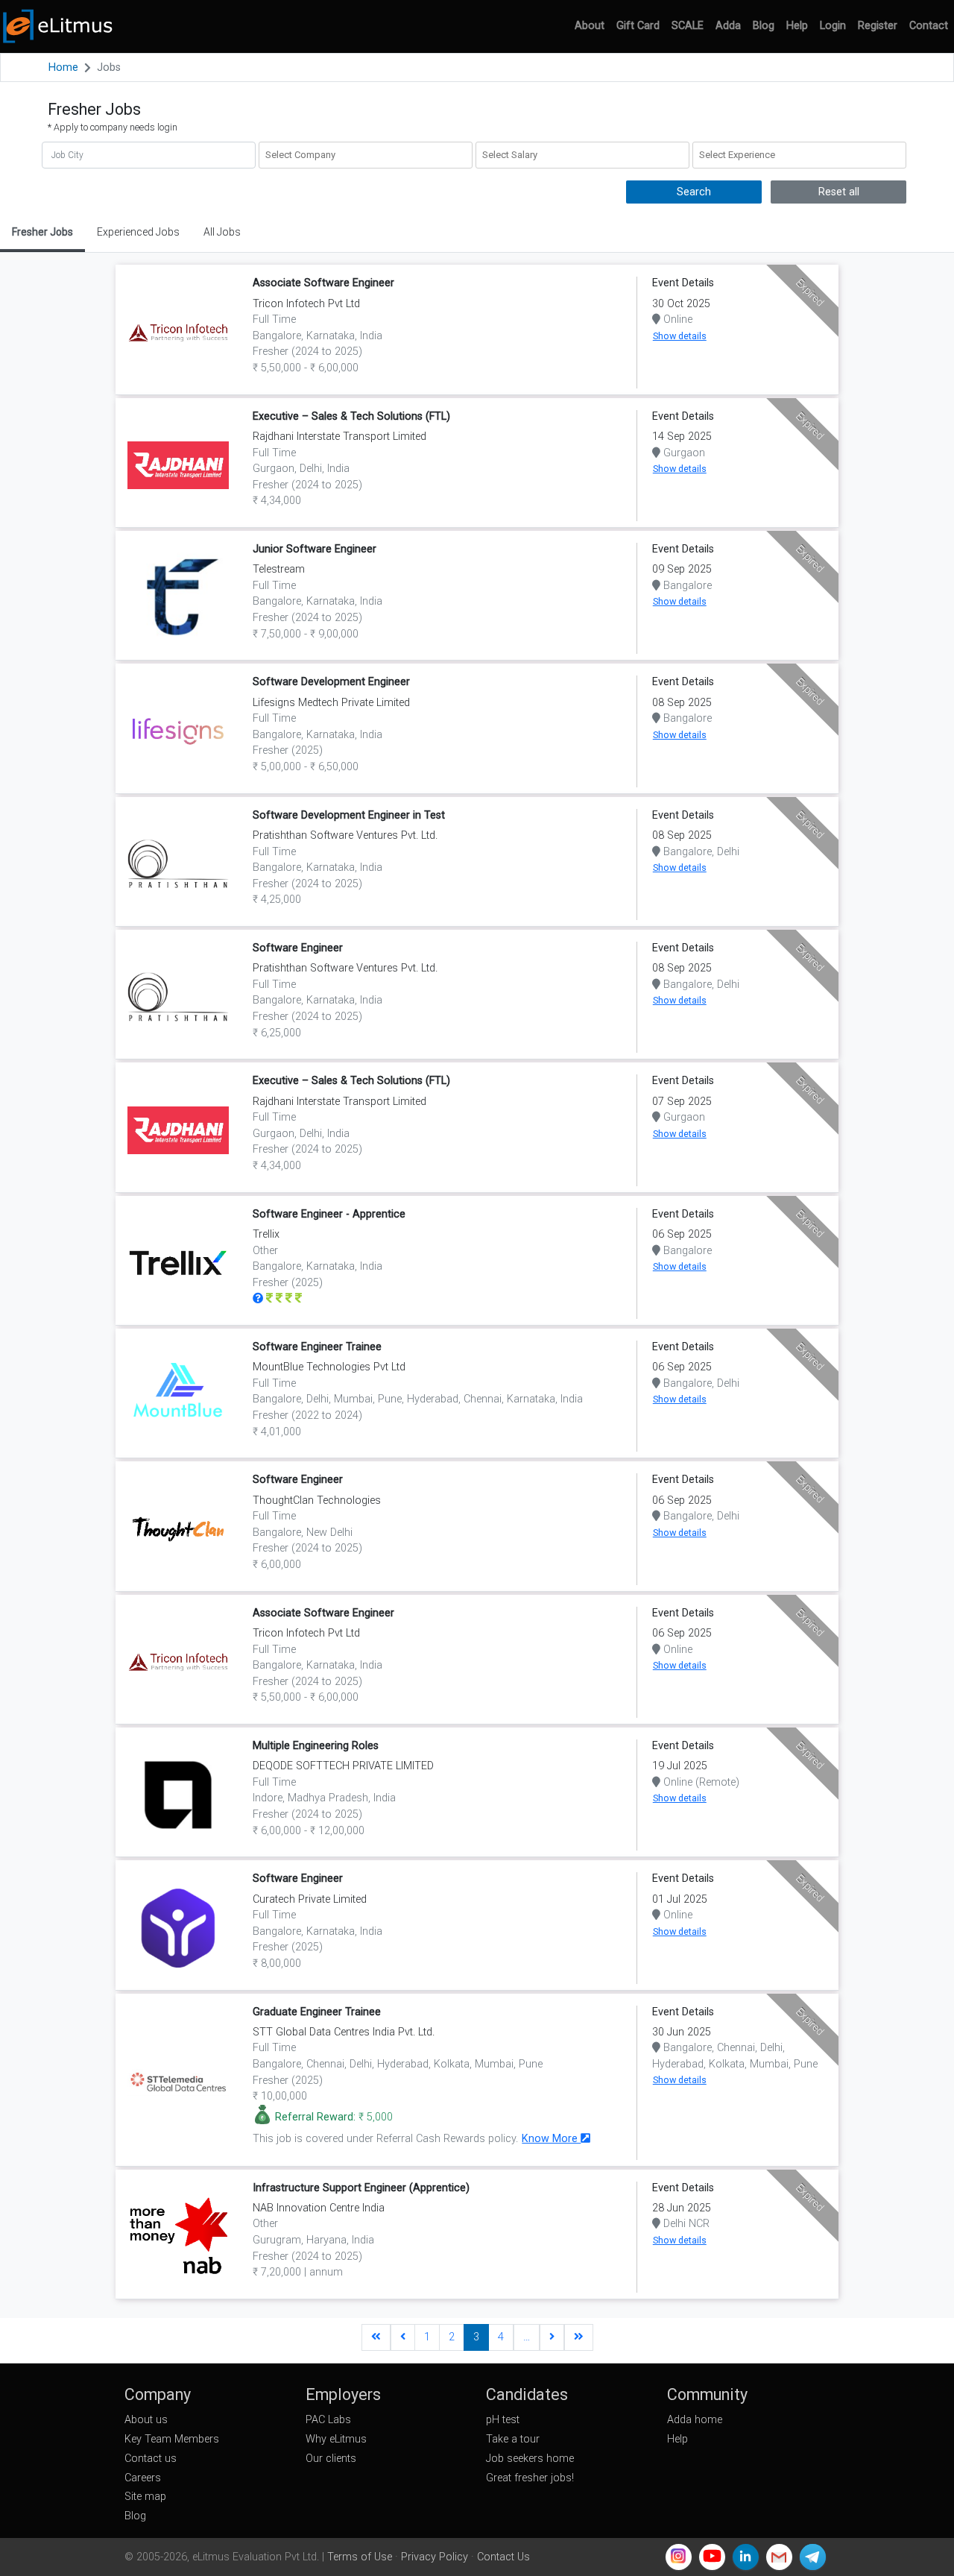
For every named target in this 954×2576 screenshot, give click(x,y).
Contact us (151, 2459)
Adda (728, 26)
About (590, 26)
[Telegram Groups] (813, 2557)
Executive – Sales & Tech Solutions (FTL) (351, 416)
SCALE (688, 26)
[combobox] (366, 155)
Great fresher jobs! (530, 2478)
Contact (929, 26)
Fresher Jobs (42, 232)
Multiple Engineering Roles (316, 1746)
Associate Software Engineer (323, 283)
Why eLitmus (336, 2439)
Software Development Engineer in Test (349, 815)
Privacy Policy (435, 2557)
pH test (503, 2420)
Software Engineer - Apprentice (329, 1214)
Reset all (839, 192)
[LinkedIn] (746, 2557)
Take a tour (513, 2439)
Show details (680, 336)
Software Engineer (298, 948)
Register (878, 26)
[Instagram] (679, 2557)
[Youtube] (712, 2557)
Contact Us (503, 2557)
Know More (551, 2139)
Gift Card (638, 26)
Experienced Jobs (138, 232)
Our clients (331, 2459)
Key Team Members (172, 2439)
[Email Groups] (779, 2557)
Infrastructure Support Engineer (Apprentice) (361, 2188)
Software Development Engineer (331, 682)
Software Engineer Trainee (317, 1347)
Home (63, 67)
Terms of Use (360, 2557)
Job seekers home (530, 2459)
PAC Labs (328, 2420)
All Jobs (222, 232)
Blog (764, 26)
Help (797, 26)
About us (146, 2420)
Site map (145, 2497)
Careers (143, 2478)
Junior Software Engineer (315, 549)
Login (833, 26)
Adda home (695, 2420)
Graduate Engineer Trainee (317, 2012)
